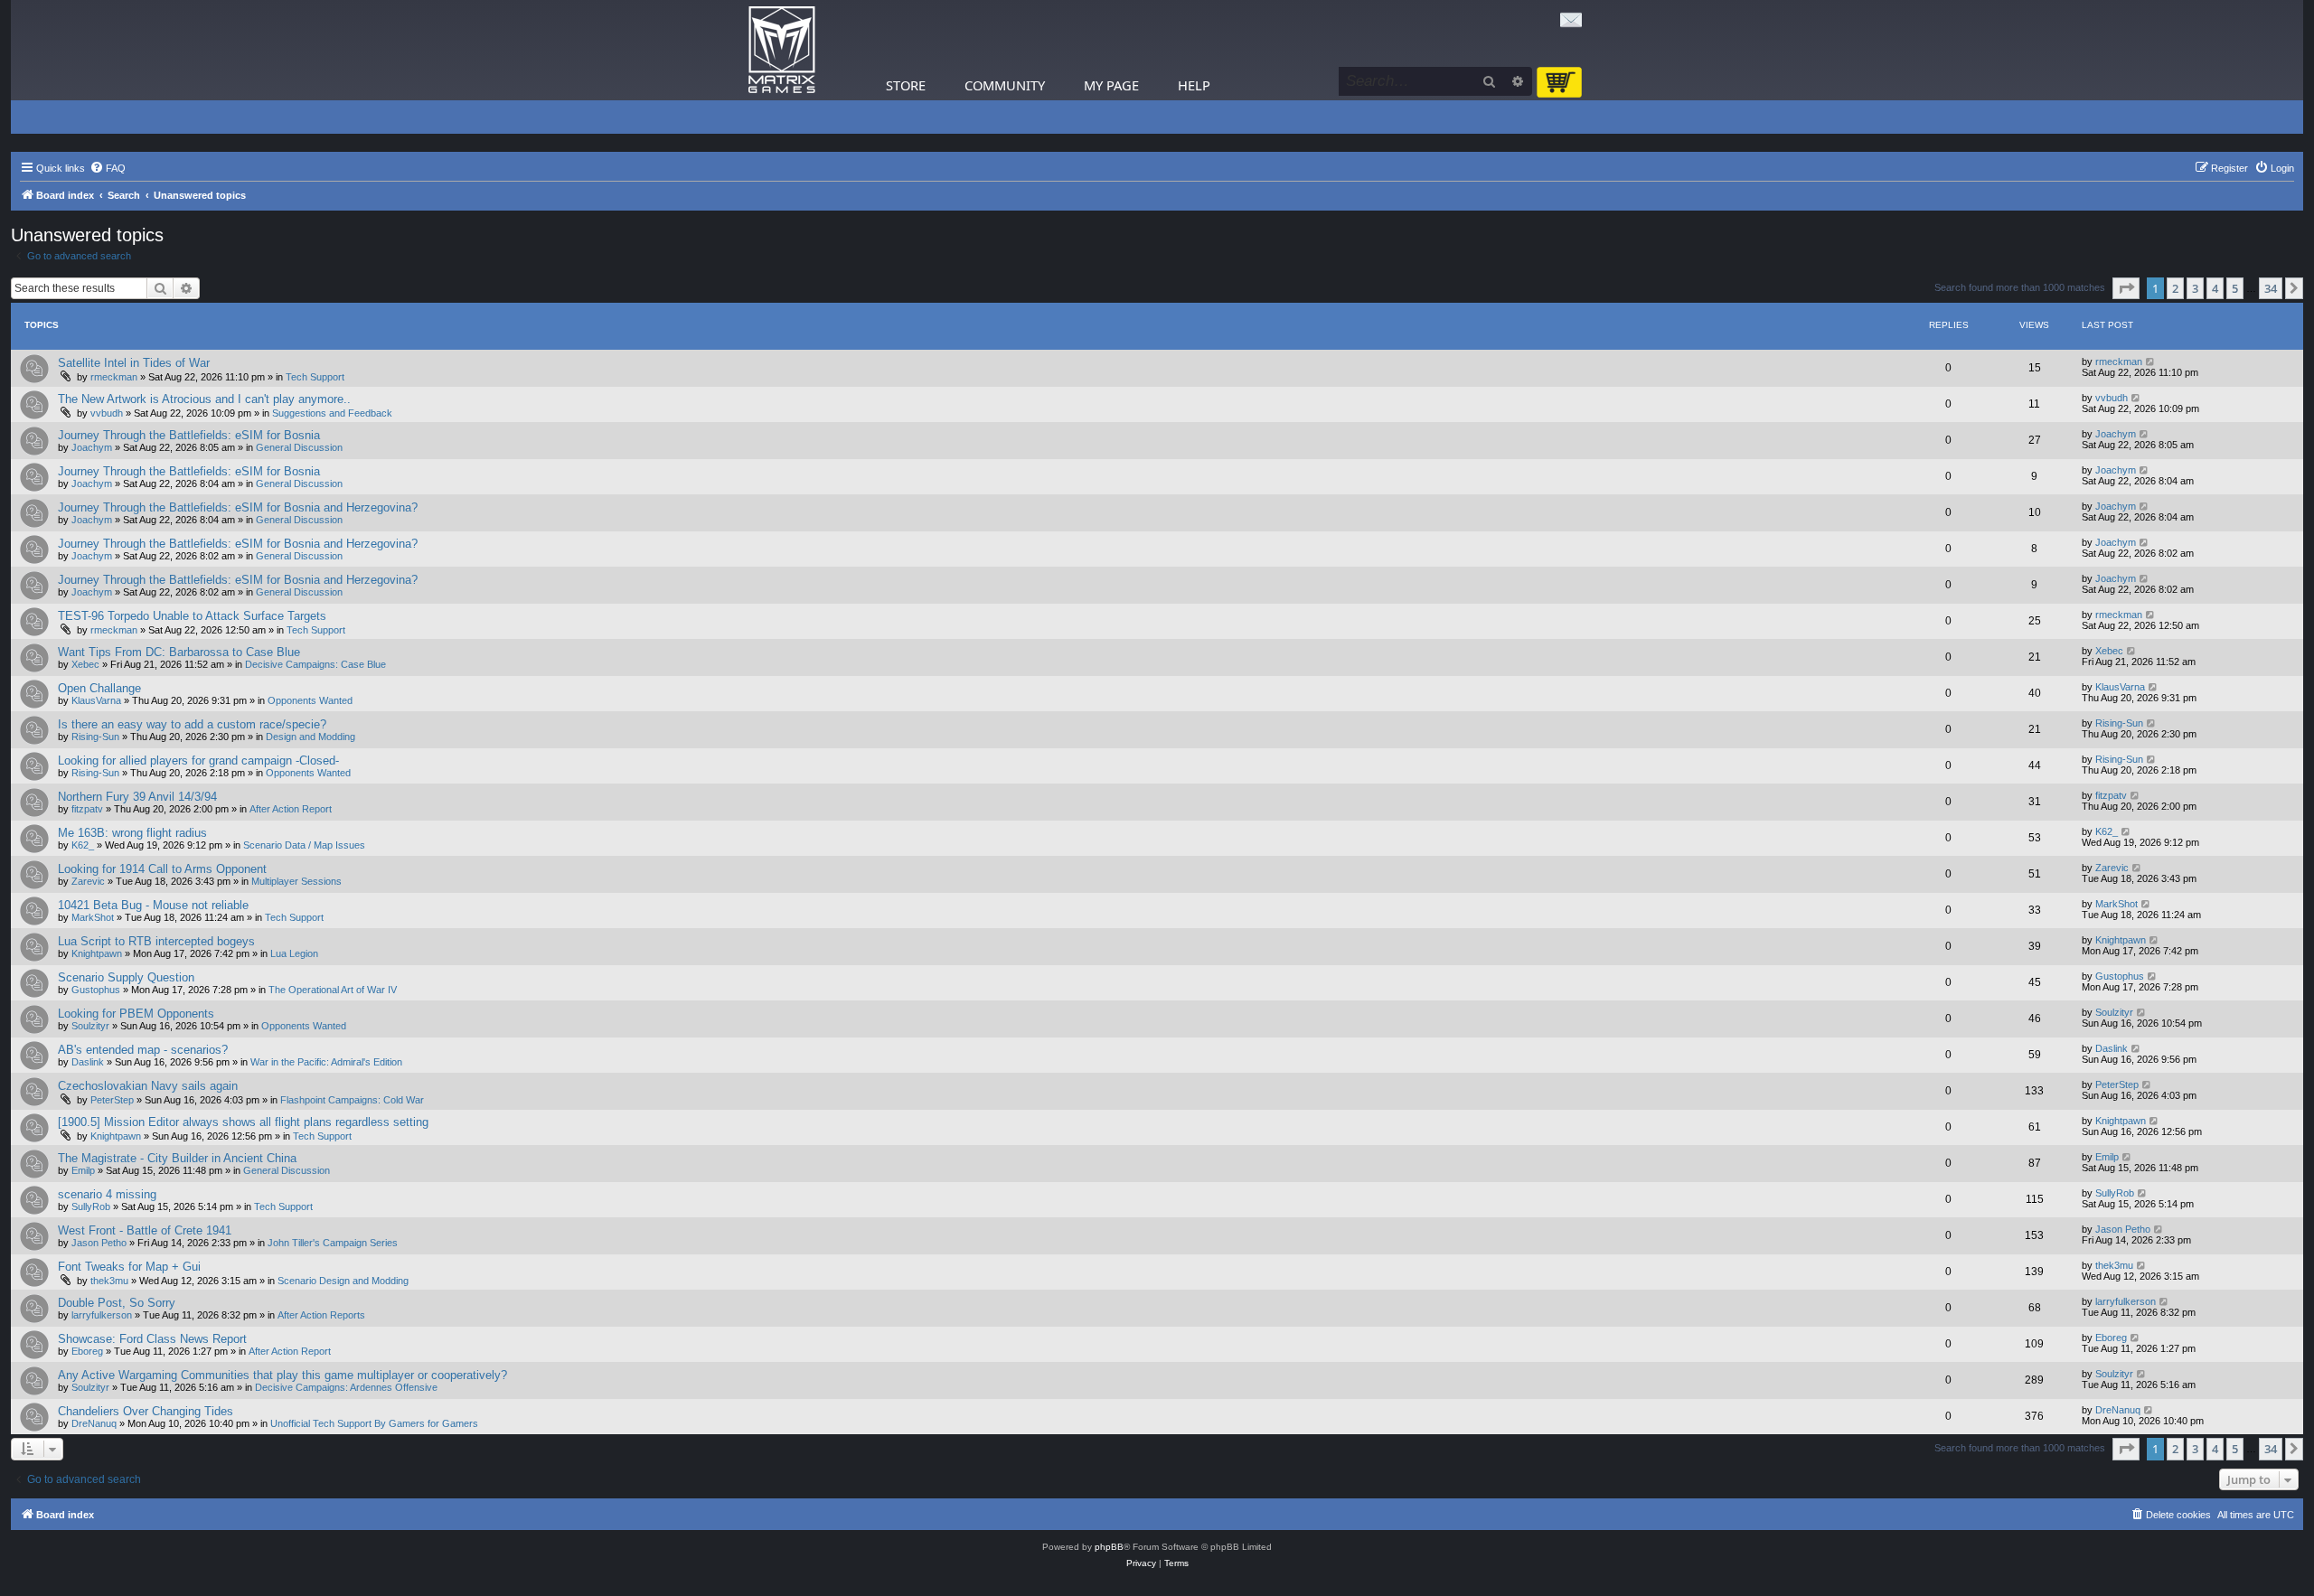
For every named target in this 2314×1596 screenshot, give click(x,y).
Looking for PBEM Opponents (136, 1014)
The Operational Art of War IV (333, 990)
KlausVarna (96, 700)
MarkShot (93, 917)
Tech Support (315, 377)
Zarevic (88, 881)
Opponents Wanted (310, 700)
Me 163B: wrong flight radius (132, 833)
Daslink (88, 1062)
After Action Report (291, 809)
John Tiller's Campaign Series (333, 1243)
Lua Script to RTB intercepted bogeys (156, 941)
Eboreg (87, 1351)
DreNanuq (94, 1423)
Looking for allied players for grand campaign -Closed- (198, 760)
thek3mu (109, 1281)
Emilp (83, 1170)
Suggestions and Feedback (332, 413)
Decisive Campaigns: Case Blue (315, 664)
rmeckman (114, 377)
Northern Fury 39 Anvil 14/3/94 (137, 797)
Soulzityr (90, 1026)
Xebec (85, 664)
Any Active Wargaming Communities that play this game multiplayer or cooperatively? (282, 1375)
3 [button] (2195, 288)
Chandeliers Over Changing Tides (146, 1411)
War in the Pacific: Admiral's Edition (326, 1062)
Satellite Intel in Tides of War (134, 363)
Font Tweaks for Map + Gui (129, 1267)
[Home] (782, 50)
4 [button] (2215, 288)
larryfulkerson (102, 1315)
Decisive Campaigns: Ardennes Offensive (346, 1387)
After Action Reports (321, 1315)
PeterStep (112, 1100)
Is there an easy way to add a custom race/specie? (192, 724)
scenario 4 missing (107, 1194)
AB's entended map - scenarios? (143, 1050)
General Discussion (299, 447)
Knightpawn (97, 953)
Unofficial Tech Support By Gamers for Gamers (374, 1423)
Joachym (92, 447)
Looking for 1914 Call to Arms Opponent (162, 869)
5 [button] (2235, 288)
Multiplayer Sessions (296, 881)
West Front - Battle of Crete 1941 (145, 1230)
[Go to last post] (2151, 361)
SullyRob (91, 1206)
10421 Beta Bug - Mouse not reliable (153, 905)
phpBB (1109, 1547)
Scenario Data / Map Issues (304, 845)
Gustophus (96, 990)
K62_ (83, 845)
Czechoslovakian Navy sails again (148, 1086)
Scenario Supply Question (126, 977)
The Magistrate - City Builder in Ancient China (177, 1158)
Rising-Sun (95, 737)
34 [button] (2271, 288)
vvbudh (107, 413)
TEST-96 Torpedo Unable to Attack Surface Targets (192, 616)
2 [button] (2175, 288)
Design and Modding (310, 737)
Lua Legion (294, 953)
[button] (2126, 288)
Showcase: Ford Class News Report (152, 1339)
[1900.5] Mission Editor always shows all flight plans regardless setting (243, 1122)
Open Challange (99, 688)
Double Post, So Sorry (117, 1303)
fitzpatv (87, 809)
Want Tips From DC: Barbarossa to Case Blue (179, 652)
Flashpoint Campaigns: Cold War (352, 1100)
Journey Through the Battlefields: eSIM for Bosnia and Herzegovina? (238, 507)
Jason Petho (99, 1243)
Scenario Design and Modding (343, 1281)
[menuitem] (108, 168)
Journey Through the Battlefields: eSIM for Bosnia (189, 435)
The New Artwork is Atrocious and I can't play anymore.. (204, 399)
